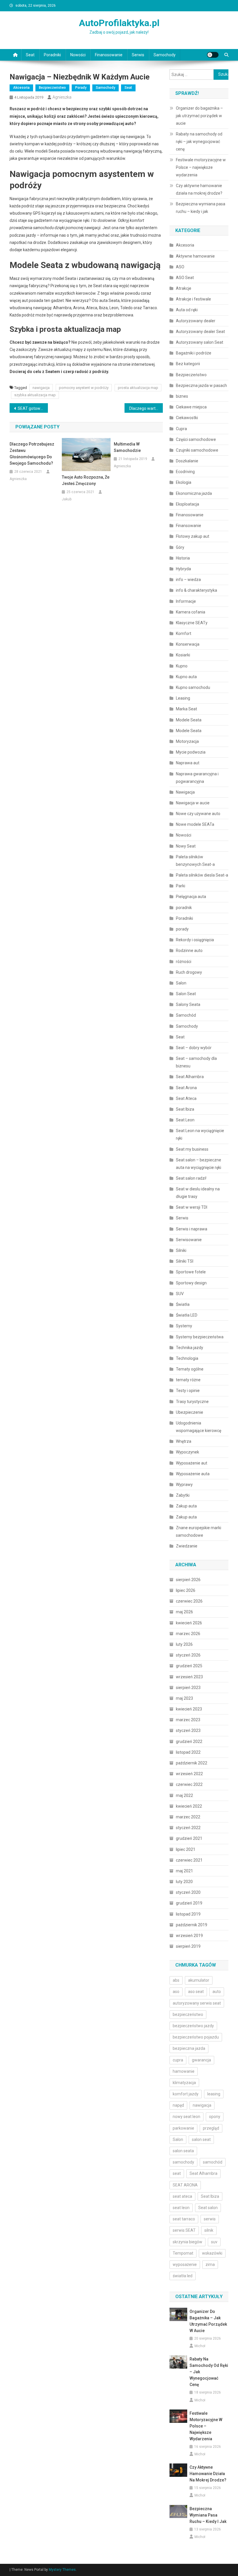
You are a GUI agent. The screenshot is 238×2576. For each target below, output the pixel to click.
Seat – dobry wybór (194, 1048)
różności (184, 962)
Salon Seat (186, 994)
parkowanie (183, 2128)
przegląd (211, 2128)
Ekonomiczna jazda (194, 493)
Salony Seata (188, 1004)
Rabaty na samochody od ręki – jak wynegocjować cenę (199, 142)
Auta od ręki (187, 310)
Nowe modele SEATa (195, 824)
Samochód (186, 1015)
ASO (180, 267)
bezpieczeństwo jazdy (193, 2026)
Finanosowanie (109, 55)
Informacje (186, 601)
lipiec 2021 (186, 1849)
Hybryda (183, 569)
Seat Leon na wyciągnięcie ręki (200, 1134)
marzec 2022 (188, 1817)
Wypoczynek (187, 1452)
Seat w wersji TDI (192, 1207)
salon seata (183, 2151)
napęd (178, 2105)
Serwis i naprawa (192, 1229)
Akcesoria (21, 88)
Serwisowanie (189, 1240)
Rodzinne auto (189, 951)
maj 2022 (184, 1795)
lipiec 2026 (186, 1590)
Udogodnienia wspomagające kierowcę (199, 1427)
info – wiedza (188, 580)
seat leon (181, 2208)
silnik (209, 2230)
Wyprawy (184, 1485)
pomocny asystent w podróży (84, 388)
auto (217, 1992)
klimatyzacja (184, 2083)
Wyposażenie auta (193, 1474)
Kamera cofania (191, 612)
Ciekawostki (187, 418)
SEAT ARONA (185, 2185)
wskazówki (212, 2253)
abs (176, 1980)
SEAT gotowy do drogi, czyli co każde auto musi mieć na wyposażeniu (33, 408)
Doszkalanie (187, 461)
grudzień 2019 (189, 1903)
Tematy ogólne (190, 1369)
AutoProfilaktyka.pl (119, 23)
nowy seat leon (186, 2117)
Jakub (67, 499)
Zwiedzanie (187, 1546)
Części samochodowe (196, 439)
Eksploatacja (187, 504)
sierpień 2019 (188, 1946)
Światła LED (187, 1315)
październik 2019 (192, 1925)
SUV (180, 1294)
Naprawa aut (188, 763)
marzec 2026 (188, 1634)
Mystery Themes (62, 2570)
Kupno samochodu (193, 687)
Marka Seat (186, 709)
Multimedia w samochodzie (127, 447)
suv (214, 2242)
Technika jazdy (190, 1348)
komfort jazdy (186, 2094)
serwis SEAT (184, 2230)
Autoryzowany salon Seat (200, 342)
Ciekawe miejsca (191, 407)
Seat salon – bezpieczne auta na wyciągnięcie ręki (199, 1164)
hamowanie (184, 2071)
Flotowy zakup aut (193, 536)
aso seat (196, 1992)
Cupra (181, 429)
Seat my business (192, 1149)
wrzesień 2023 (189, 1677)
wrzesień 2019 (189, 1936)
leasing (214, 2094)
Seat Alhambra (190, 1077)
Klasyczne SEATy (192, 623)
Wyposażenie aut (192, 1463)
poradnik (184, 908)
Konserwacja (188, 644)
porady (81, 88)
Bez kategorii (188, 364)
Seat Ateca (186, 1098)
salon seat (201, 2139)
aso (176, 1992)
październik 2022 (192, 1763)
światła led (183, 2276)
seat (177, 2173)
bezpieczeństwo (188, 2014)
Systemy (184, 1326)
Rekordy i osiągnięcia (195, 940)
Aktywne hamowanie (195, 256)
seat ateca (182, 2196)
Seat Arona (186, 1088)
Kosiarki (183, 655)
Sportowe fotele (191, 1272)
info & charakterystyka (196, 590)
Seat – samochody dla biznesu (196, 1062)
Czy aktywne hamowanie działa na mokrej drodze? (199, 189)
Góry (180, 547)
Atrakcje (184, 288)
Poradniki (52, 55)
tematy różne (188, 1380)
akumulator (199, 1980)
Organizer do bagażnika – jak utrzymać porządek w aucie (199, 116)
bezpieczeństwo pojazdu (196, 2037)
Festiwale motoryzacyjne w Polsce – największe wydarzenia (201, 167)
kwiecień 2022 (189, 1806)
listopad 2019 (188, 1914)
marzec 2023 (188, 1720)
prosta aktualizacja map (138, 388)
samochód (213, 2162)
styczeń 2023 (188, 1730)
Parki (181, 886)
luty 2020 (184, 1882)
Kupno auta (186, 677)
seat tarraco (184, 2219)
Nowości (78, 55)
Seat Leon (185, 1120)
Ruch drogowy (189, 972)
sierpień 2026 (188, 1580)
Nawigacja (185, 792)
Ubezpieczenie (190, 1412)
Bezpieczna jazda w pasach (201, 385)
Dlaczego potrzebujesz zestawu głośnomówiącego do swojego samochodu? (32, 454)
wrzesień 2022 (189, 1774)
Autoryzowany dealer (196, 321)
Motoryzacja (187, 741)
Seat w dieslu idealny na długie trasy (198, 1193)
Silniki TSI (185, 1261)
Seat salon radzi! (191, 1178)
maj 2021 (184, 1871)
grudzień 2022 (189, 1742)
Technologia (187, 1358)
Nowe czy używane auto (198, 814)
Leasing (183, 698)
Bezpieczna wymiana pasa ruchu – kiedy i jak (201, 208)
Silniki (181, 1250)
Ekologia (184, 482)
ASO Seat (185, 278)
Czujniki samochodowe (197, 450)
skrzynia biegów (187, 2242)
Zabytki (183, 1495)
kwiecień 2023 (189, 1709)
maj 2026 (184, 1612)
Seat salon (208, 2208)
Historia (183, 558)
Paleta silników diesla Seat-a (202, 875)
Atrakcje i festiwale (193, 299)
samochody (183, 2162)
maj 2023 (184, 1698)
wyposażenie (185, 2264)
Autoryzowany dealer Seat (200, 332)
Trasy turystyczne (192, 1402)
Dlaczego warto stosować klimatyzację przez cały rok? (146, 408)
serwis (210, 2219)
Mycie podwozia (191, 752)
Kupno (182, 666)
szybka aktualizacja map (35, 395)
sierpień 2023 (188, 1688)
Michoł (200, 2346)
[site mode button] (213, 55)
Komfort (184, 633)
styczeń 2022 (188, 1828)
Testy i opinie (188, 1391)
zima (210, 2264)
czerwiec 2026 (189, 1601)
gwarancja (201, 2060)
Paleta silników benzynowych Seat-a (195, 861)
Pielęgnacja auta (191, 897)
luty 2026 (184, 1644)
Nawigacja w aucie (193, 803)
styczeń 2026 (188, 1655)
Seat (30, 55)
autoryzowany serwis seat (197, 2003)
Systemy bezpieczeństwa (200, 1337)
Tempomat (183, 2253)
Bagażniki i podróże (194, 353)
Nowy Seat (186, 846)
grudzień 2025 (189, 1666)
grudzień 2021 (189, 1838)
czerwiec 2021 (189, 1860)
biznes (182, 396)
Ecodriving (185, 472)
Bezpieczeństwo (52, 88)
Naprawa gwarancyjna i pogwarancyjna (197, 778)
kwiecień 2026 (189, 1623)
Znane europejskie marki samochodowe (199, 1532)
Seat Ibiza (185, 1109)
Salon (181, 983)
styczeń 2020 (188, 1892)
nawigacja (41, 388)
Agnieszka (62, 97)
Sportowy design (191, 1283)
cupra (178, 2060)
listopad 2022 (188, 1752)
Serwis (138, 55)
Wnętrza (184, 1441)
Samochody (165, 55)
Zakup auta (186, 1506)
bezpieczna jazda (189, 2048)
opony (215, 2117)
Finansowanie (189, 526)
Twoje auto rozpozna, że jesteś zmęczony (86, 480)
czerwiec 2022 (189, 1784)
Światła (183, 1304)
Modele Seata (189, 720)
